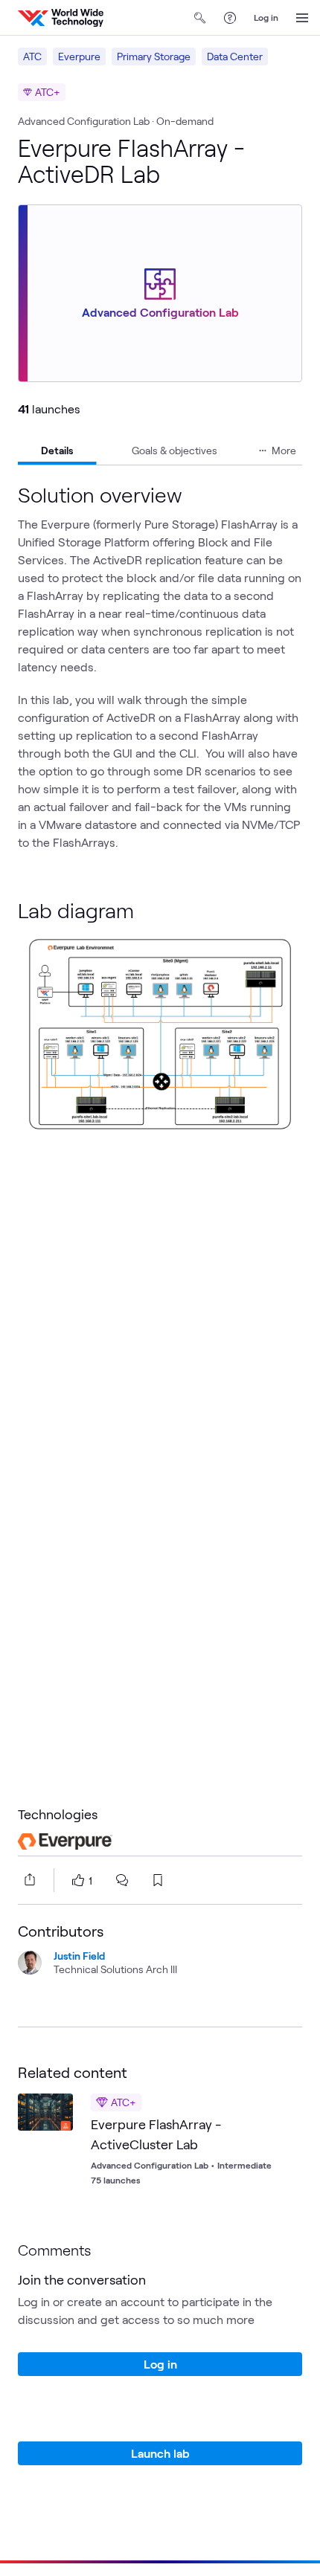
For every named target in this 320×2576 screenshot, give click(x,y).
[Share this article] (27, 1879)
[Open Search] (200, 18)
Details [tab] (57, 450)
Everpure (79, 56)
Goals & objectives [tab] (175, 450)
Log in (266, 17)
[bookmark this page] (158, 1880)
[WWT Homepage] (61, 18)
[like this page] (78, 1880)
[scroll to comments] (122, 1880)
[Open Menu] (302, 18)
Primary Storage (154, 56)
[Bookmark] (58, 2108)
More (284, 450)
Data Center (235, 56)
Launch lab (160, 2453)
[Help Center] (230, 18)
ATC (32, 56)
